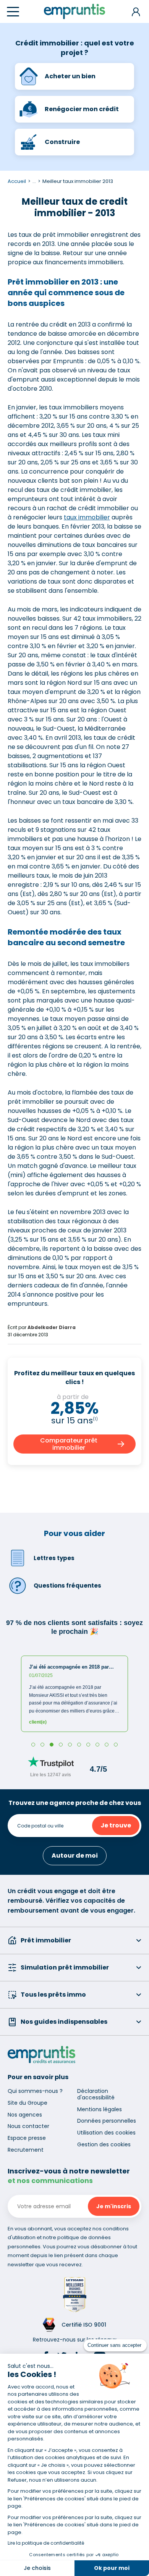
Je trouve (116, 1825)
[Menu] (13, 12)
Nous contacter (28, 2126)
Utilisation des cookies (106, 2133)
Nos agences (25, 2115)
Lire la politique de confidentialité (46, 2543)
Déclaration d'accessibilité (96, 2094)
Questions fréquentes (67, 1586)
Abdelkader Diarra (52, 1327)
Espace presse (27, 2138)
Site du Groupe (28, 2103)
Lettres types (54, 1558)
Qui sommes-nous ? (35, 2091)
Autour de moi (75, 1856)
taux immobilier (87, 517)
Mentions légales (100, 2109)
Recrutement (26, 2150)
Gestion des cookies (104, 2144)
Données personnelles (107, 2121)
